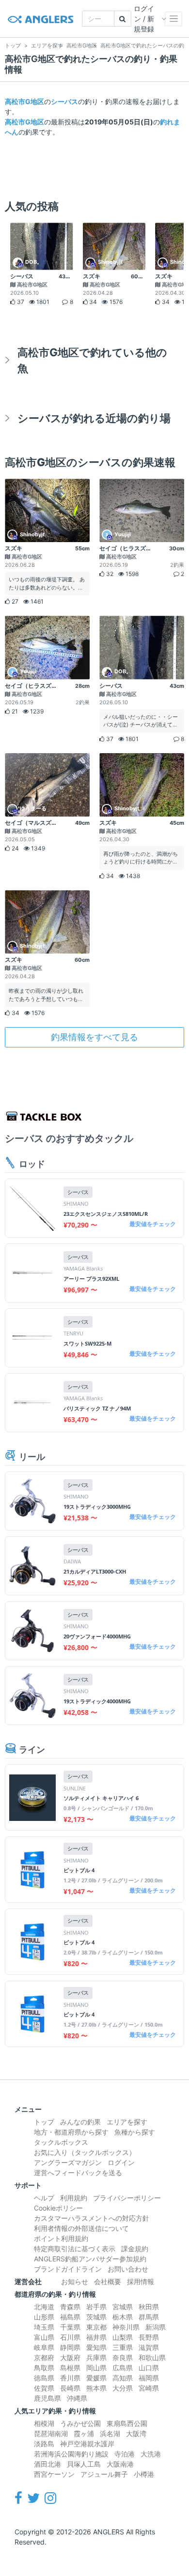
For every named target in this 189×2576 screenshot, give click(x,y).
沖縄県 (77, 2398)
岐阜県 (44, 2347)
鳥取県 (44, 2368)
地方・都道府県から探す (71, 2132)
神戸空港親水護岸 (87, 2444)
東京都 (96, 2327)
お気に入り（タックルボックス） (85, 2152)
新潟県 (156, 2327)
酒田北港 (47, 2464)
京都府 (44, 2357)
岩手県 (96, 2307)
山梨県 (123, 2337)
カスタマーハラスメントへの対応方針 (92, 2218)
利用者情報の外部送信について (81, 2228)
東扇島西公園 (127, 2423)
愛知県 (96, 2347)
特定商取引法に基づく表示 (75, 2249)
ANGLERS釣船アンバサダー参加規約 (90, 2259)
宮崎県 (149, 2388)
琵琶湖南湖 (51, 2433)
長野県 (149, 2337)
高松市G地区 (24, 101)
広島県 (123, 2368)
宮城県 (123, 2307)
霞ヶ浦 (84, 2433)
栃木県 (123, 2317)
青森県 (70, 2307)
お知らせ (75, 2281)
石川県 (70, 2337)
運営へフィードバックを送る (78, 2173)
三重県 (123, 2347)
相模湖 (44, 2423)
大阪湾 (136, 2433)
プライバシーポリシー (127, 2198)
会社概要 (108, 2281)
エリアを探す (127, 2122)
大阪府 (70, 2357)
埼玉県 (44, 2327)
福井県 (96, 2337)
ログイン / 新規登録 (144, 19)
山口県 (149, 2368)
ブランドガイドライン (68, 2269)
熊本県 (96, 2388)
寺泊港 (125, 2454)
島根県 (70, 2368)
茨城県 (96, 2317)
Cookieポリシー (58, 2208)
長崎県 (70, 2388)
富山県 (44, 2337)
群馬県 (149, 2317)
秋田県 (149, 2307)
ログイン (121, 2162)
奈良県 (123, 2357)
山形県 (44, 2317)
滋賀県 (149, 2347)
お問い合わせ (128, 2269)
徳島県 (44, 2378)
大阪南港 (120, 2464)
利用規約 (74, 2198)
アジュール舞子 (104, 2474)
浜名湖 (110, 2433)
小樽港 (144, 2474)
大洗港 (151, 2454)
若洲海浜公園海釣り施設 (71, 2454)
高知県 (123, 2378)
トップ (44, 2122)
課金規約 (135, 2249)
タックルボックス (61, 2142)
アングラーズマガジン (68, 2162)
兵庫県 (96, 2357)
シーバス (64, 101)
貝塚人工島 (84, 2464)
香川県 (70, 2378)
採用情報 (141, 2281)
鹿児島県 (47, 2398)
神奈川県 (126, 2327)
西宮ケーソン (54, 2474)
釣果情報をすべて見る (94, 1037)
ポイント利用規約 (61, 2238)
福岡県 (149, 2378)
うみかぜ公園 (80, 2423)
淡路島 (44, 2444)
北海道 (44, 2307)
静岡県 (70, 2347)
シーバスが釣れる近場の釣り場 (94, 418)
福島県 (70, 2317)
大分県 (123, 2388)
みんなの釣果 (80, 2122)
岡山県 (96, 2368)
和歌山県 (152, 2357)
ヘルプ (44, 2198)
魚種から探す (135, 2132)
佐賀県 (44, 2388)
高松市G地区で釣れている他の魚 (92, 360)
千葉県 (70, 2327)
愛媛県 (96, 2378)
